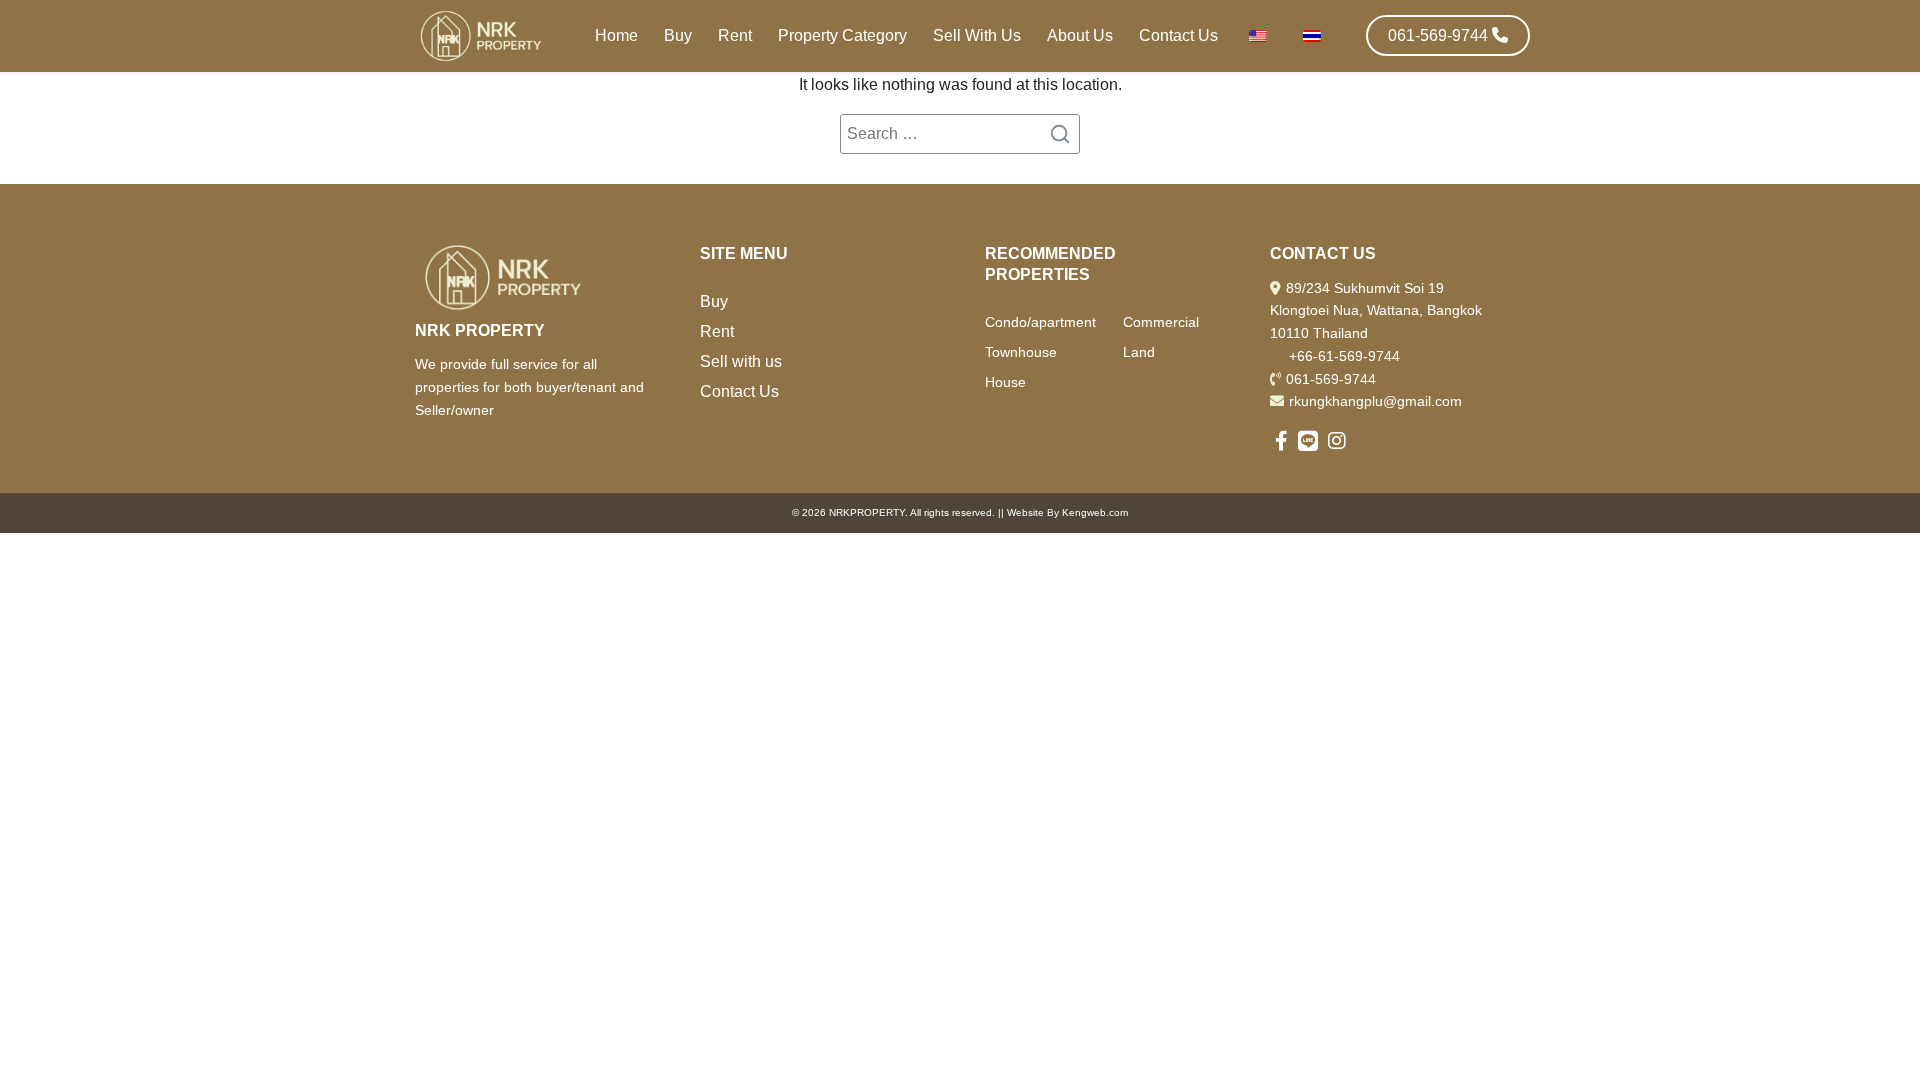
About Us (1080, 35)
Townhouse (1021, 352)
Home (616, 35)
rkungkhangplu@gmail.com (1375, 401)
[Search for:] (960, 134)
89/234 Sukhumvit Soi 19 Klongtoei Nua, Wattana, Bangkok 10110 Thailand (1376, 311)
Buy (678, 35)
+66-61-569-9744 (1344, 356)
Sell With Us (977, 35)
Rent (735, 35)
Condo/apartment (1040, 322)
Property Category (842, 35)
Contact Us (1178, 35)
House (1005, 382)
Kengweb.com (1095, 512)
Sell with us (741, 361)
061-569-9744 (1331, 379)
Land (1139, 352)
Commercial (1161, 322)
